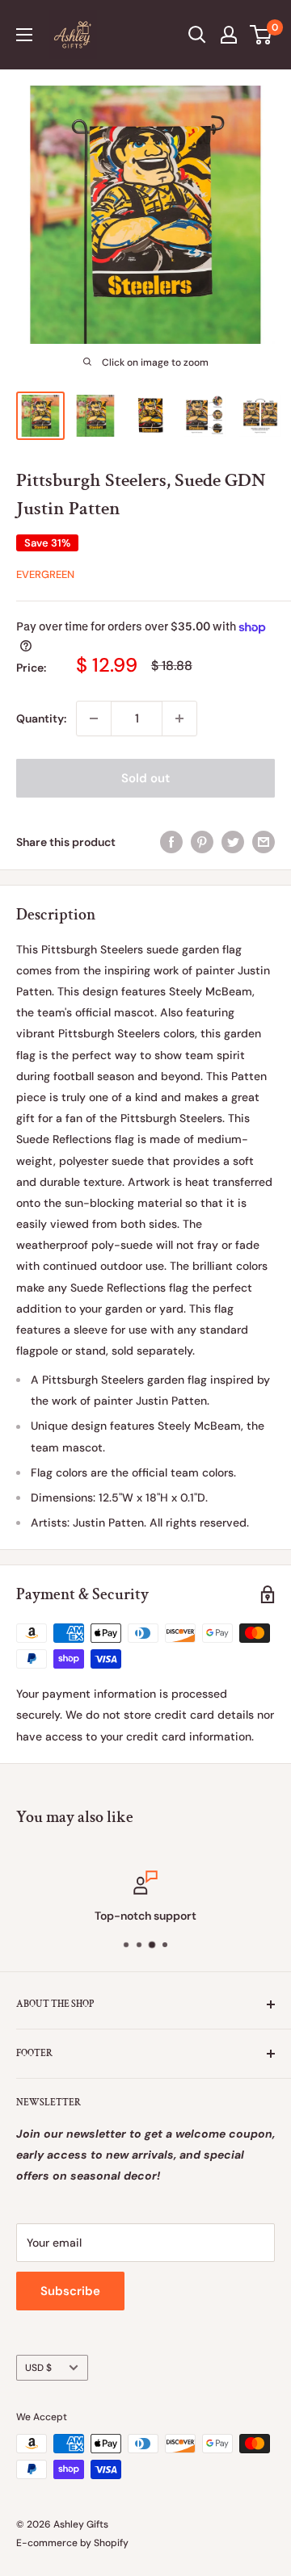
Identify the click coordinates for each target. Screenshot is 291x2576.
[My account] (229, 35)
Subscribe (70, 2291)
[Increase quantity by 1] (179, 718)
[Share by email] (264, 841)
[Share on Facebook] (171, 841)
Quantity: (41, 718)
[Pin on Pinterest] (202, 841)
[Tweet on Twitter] (233, 841)
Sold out (145, 778)
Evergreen (45, 574)
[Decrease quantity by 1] (94, 718)
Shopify (111, 2543)
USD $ (38, 2368)
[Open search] (197, 35)
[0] (261, 35)
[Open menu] (24, 35)
